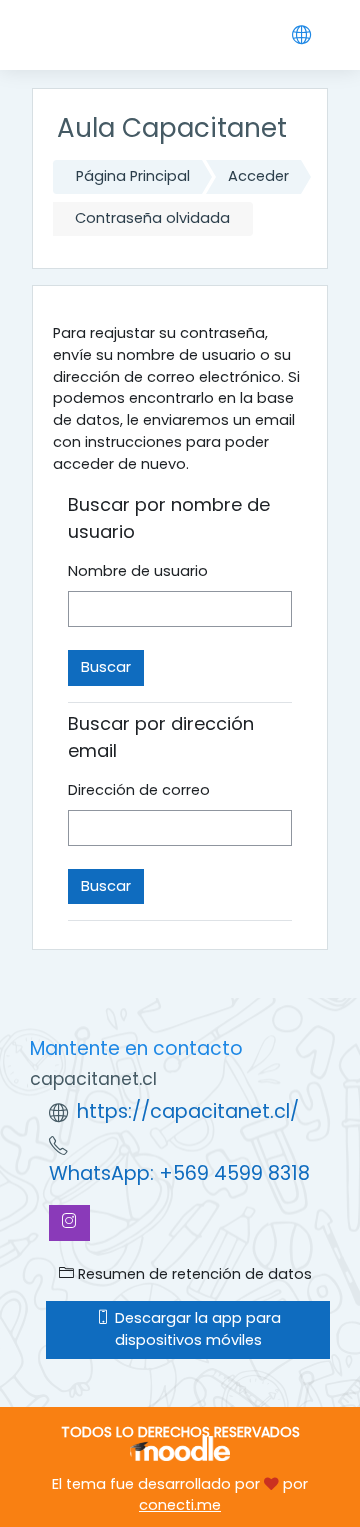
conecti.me (180, 1505)
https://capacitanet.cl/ (188, 1111)
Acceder (258, 176)
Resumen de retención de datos (193, 1274)
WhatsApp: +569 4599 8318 (179, 1173)
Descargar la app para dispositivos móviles (196, 1329)
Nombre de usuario (138, 571)
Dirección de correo (139, 790)
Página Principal (133, 176)
